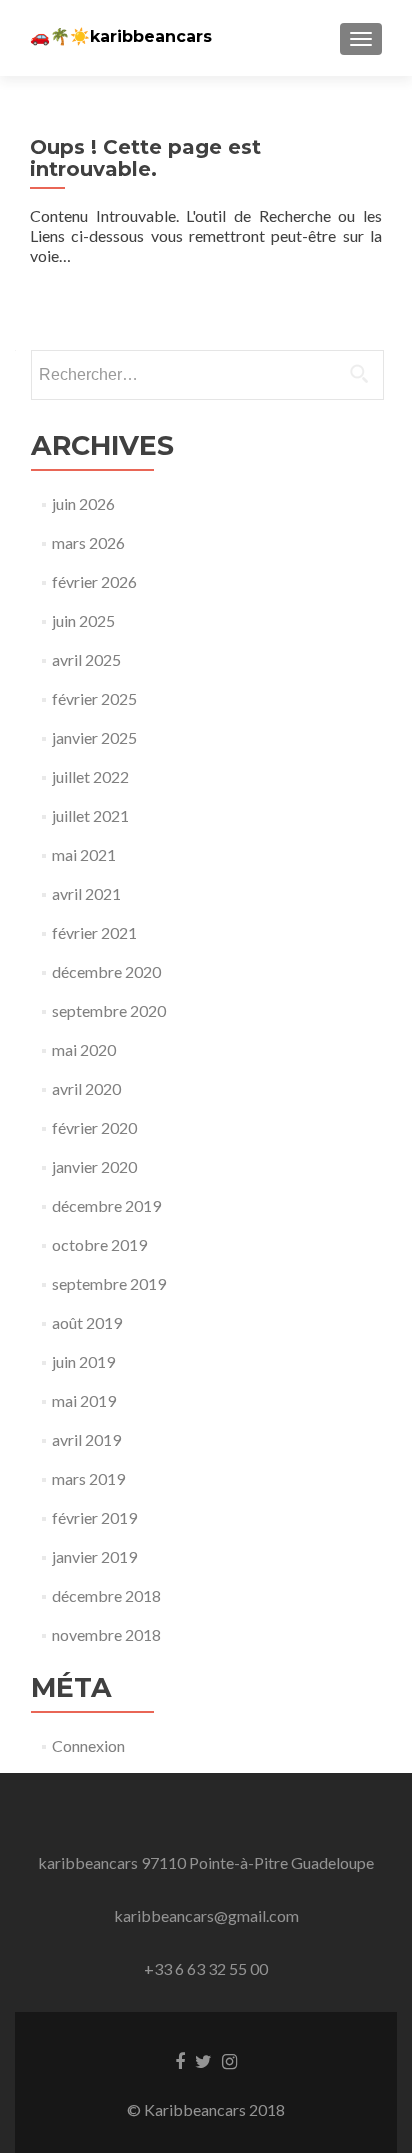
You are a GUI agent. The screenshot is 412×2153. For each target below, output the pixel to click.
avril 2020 (86, 1088)
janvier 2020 (94, 1166)
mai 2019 (84, 1400)
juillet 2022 (90, 776)
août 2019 (87, 1322)
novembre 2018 (106, 1634)
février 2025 (94, 698)
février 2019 (94, 1517)
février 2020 (94, 1127)
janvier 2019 (94, 1556)
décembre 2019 (106, 1205)
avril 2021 (86, 893)
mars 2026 (88, 542)
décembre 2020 (106, 971)
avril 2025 (86, 659)
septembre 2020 (109, 1010)
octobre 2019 (99, 1244)
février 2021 (94, 932)
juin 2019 (83, 1361)
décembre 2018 (106, 1595)
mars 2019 (88, 1478)
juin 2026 (83, 503)
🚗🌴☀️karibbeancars (121, 36)
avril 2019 (86, 1439)
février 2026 (94, 581)
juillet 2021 (90, 815)
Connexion (88, 1745)
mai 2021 (84, 854)
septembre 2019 (109, 1283)
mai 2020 (84, 1049)
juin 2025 (83, 620)
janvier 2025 (94, 737)
